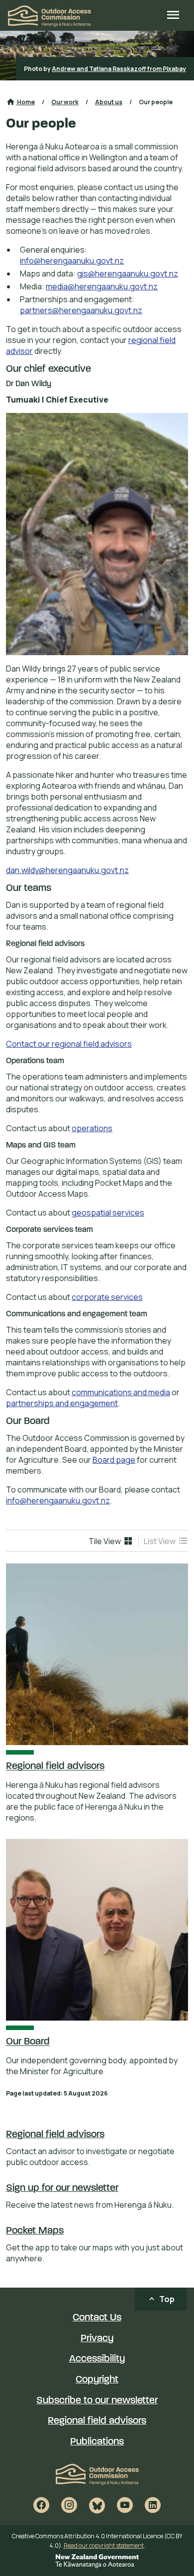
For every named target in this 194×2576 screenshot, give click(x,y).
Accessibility (97, 2359)
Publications (97, 2442)
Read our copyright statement (104, 2545)
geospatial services (108, 1213)
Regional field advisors (55, 2135)
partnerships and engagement (62, 1403)
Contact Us (97, 2318)
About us (109, 102)
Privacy (97, 2339)
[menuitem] (111, 1541)
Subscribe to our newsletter (97, 2401)
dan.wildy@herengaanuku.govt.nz (67, 870)
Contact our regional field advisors (69, 1044)
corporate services (107, 1297)
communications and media (121, 1392)
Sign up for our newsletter (62, 2188)
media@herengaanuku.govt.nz (102, 286)
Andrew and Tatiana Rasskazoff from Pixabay (119, 69)
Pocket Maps (35, 2231)
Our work (65, 102)
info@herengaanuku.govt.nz (72, 261)
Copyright (97, 2380)
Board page (114, 1460)
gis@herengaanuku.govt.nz (128, 273)
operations (92, 1128)
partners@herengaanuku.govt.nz (81, 310)
